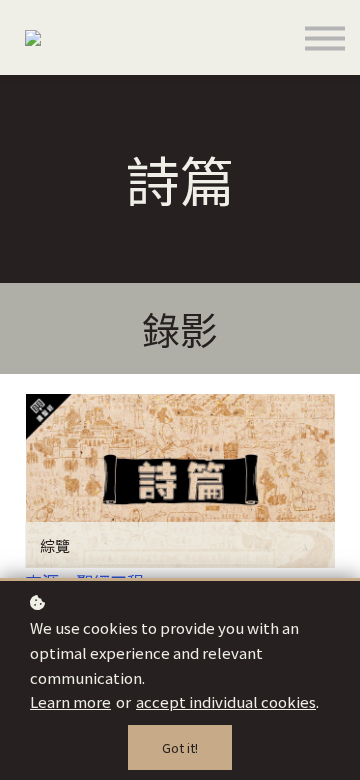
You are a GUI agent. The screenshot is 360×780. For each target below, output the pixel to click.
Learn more (70, 701)
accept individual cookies (226, 701)
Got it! (180, 747)
